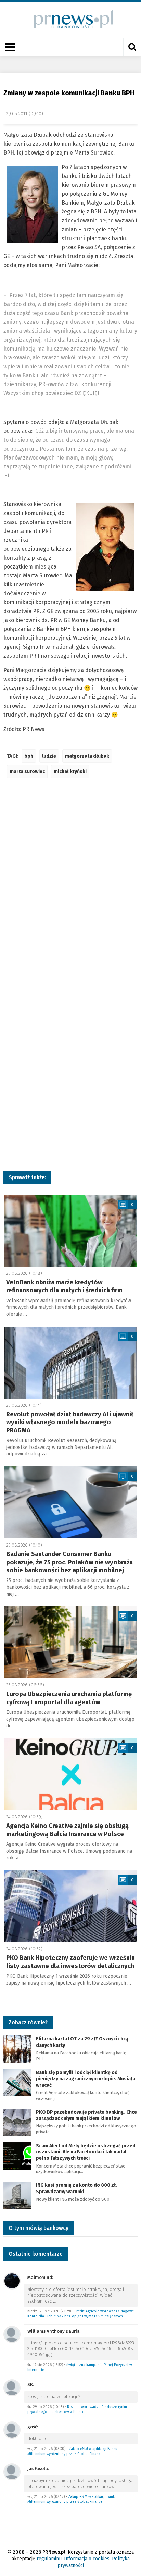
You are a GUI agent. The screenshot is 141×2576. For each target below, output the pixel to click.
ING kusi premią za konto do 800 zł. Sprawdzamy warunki (76, 2188)
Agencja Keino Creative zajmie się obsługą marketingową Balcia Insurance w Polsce (67, 1830)
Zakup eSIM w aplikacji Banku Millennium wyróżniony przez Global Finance (72, 2451)
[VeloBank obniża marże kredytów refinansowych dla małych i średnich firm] (71, 1231)
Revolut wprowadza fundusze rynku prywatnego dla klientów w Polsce (77, 2409)
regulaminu (49, 2559)
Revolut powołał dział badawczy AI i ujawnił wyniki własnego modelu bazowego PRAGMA (70, 1422)
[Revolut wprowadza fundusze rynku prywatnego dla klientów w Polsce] (12, 2387)
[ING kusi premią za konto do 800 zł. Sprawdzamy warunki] (17, 2195)
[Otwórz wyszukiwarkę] (132, 47)
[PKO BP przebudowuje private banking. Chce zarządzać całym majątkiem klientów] (17, 2122)
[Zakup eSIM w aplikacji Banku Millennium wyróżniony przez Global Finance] (12, 2430)
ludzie (49, 756)
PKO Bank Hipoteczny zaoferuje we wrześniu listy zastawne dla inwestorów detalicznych (70, 1962)
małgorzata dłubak (87, 756)
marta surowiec (27, 772)
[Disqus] (70, 886)
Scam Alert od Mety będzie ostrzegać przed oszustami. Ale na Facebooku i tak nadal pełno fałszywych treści (86, 2152)
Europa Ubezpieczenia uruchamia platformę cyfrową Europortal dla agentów (69, 1698)
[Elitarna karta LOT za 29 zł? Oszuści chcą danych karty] (17, 2049)
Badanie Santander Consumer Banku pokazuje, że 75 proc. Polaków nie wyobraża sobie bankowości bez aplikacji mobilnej (69, 1562)
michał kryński (70, 772)
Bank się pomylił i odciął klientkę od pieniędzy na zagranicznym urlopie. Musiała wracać (86, 2079)
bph (29, 756)
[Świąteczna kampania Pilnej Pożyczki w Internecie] (12, 2334)
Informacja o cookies (87, 2559)
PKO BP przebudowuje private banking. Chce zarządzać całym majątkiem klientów (86, 2115)
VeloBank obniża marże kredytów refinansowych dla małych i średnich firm (64, 1286)
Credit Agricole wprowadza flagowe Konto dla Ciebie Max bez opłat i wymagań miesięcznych (81, 2314)
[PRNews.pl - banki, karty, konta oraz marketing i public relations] (71, 19)
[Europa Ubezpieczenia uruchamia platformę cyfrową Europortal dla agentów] (71, 1642)
